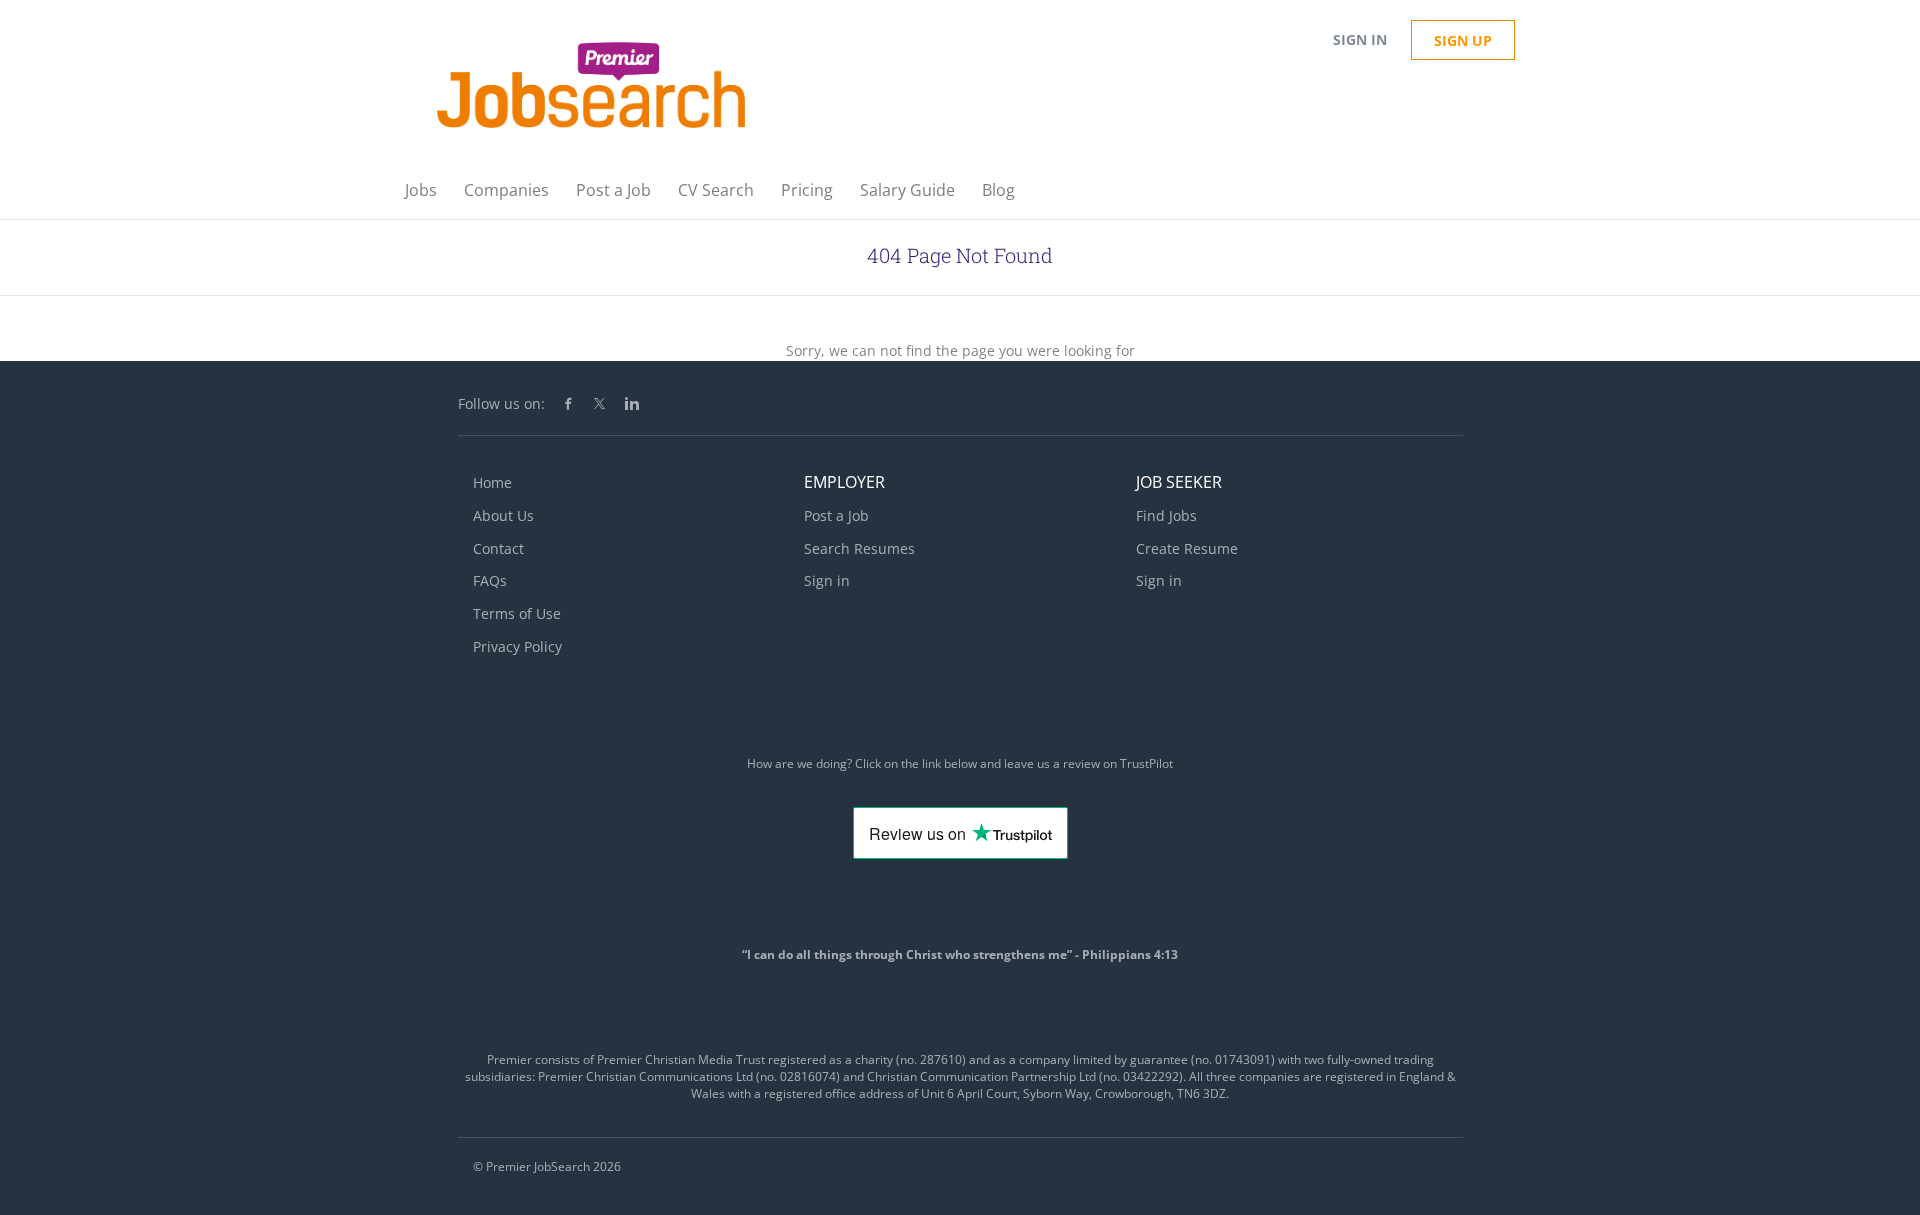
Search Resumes (859, 548)
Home (492, 482)
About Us (503, 515)
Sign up (1463, 40)
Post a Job (836, 515)
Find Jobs (1166, 515)
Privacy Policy (517, 646)
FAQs (490, 580)
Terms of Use (517, 613)
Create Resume (1187, 548)
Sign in (1360, 39)
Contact (498, 548)
